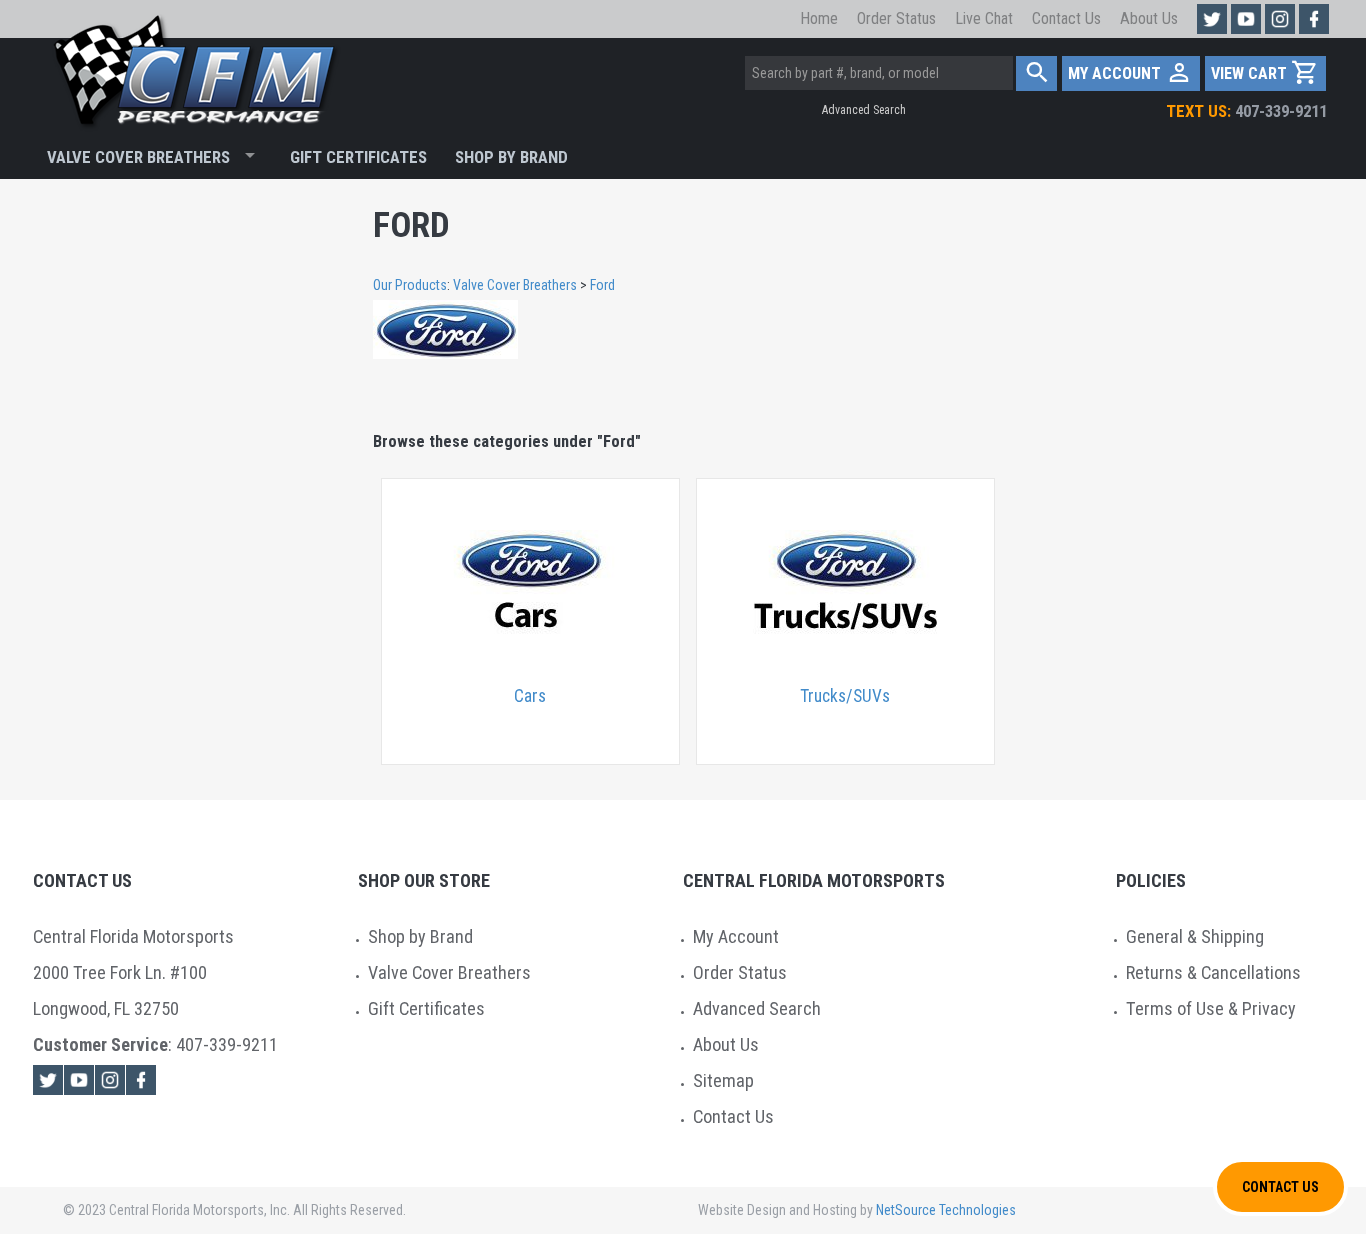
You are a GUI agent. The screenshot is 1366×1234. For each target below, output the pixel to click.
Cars (530, 696)
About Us (1149, 18)
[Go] (1036, 73)
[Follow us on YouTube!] (1246, 19)
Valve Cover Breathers (138, 157)
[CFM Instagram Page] (1280, 19)
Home (819, 18)
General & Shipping (1195, 936)
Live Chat (984, 18)
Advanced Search (864, 110)
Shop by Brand (420, 936)
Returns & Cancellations (1213, 972)
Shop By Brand (511, 157)
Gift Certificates (358, 157)
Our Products (410, 285)
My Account (736, 936)
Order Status (896, 18)
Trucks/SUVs (845, 696)
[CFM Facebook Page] (1314, 19)
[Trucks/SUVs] (845, 584)
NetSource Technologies (946, 1210)
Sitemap (723, 1080)
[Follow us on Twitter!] (1212, 19)
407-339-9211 (1246, 111)
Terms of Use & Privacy (1211, 1008)
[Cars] (530, 584)
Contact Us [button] (1280, 1187)
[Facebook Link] (141, 1080)
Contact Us (1066, 18)
